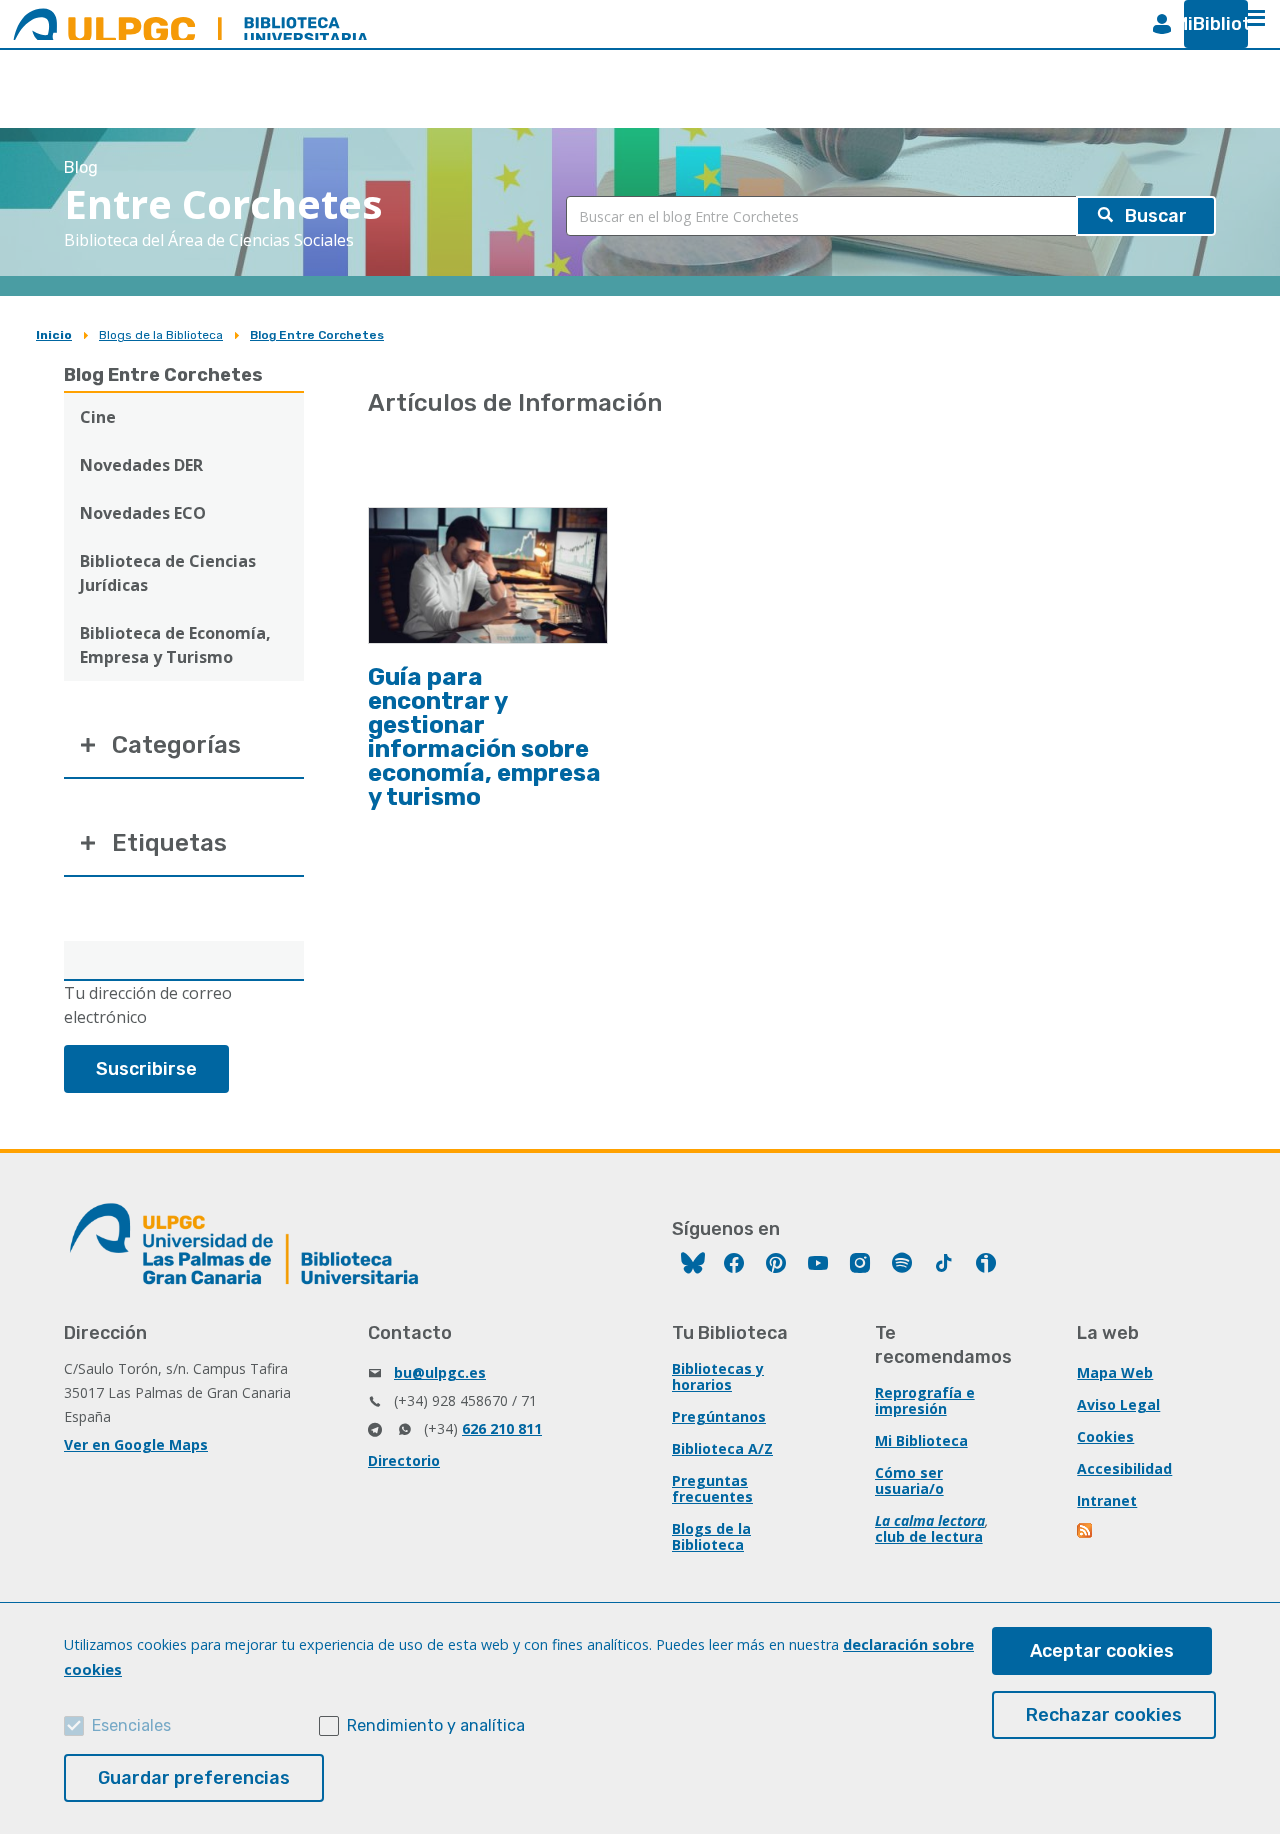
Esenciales (131, 1725)
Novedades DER (141, 465)
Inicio (54, 335)
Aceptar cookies (1102, 1651)
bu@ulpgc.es (440, 1372)
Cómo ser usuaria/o (909, 1480)
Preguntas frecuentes (712, 1488)
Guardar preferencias (194, 1778)
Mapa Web (1115, 1372)
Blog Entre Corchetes (317, 335)
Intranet (1107, 1500)
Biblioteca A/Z (722, 1448)
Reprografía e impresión (925, 1400)
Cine (98, 417)
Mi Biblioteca (921, 1440)
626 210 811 (502, 1428)
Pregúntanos (719, 1416)
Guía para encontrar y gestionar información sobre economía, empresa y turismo (484, 737)
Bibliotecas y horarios (718, 1376)
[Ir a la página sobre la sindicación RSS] (1086, 1532)
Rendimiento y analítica (436, 1725)
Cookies (1105, 1436)
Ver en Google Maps (136, 1444)
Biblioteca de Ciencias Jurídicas (168, 573)
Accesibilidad (1124, 1468)
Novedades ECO (143, 513)
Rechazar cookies (1104, 1715)
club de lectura (929, 1536)
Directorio (404, 1460)
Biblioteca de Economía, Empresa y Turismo (175, 645)
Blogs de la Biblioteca (161, 335)
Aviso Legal (1118, 1404)
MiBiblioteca (1208, 24)
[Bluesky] (693, 1265)
